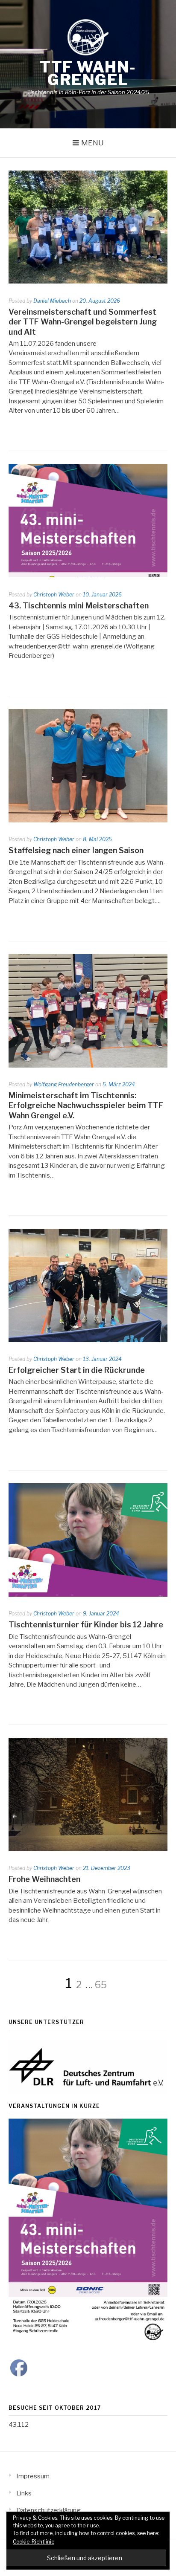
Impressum (33, 2476)
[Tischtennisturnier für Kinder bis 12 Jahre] (88, 1595)
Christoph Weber (54, 595)
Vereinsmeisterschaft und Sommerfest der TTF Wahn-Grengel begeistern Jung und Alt (83, 322)
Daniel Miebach (52, 301)
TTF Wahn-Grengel (88, 73)
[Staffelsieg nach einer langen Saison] (88, 820)
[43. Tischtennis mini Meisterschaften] (88, 575)
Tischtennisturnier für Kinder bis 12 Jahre (86, 1625)
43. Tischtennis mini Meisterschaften (79, 606)
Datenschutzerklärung (48, 2510)
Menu (92, 143)
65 (101, 1985)
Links (24, 2493)
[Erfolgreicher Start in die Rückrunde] (88, 1340)
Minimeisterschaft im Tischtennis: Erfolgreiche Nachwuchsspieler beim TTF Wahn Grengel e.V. (86, 1106)
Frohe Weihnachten (44, 1879)
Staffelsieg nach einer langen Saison (76, 850)
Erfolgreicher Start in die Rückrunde (77, 1370)
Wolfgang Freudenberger (64, 1084)
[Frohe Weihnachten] (88, 1849)
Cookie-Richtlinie (34, 2542)
